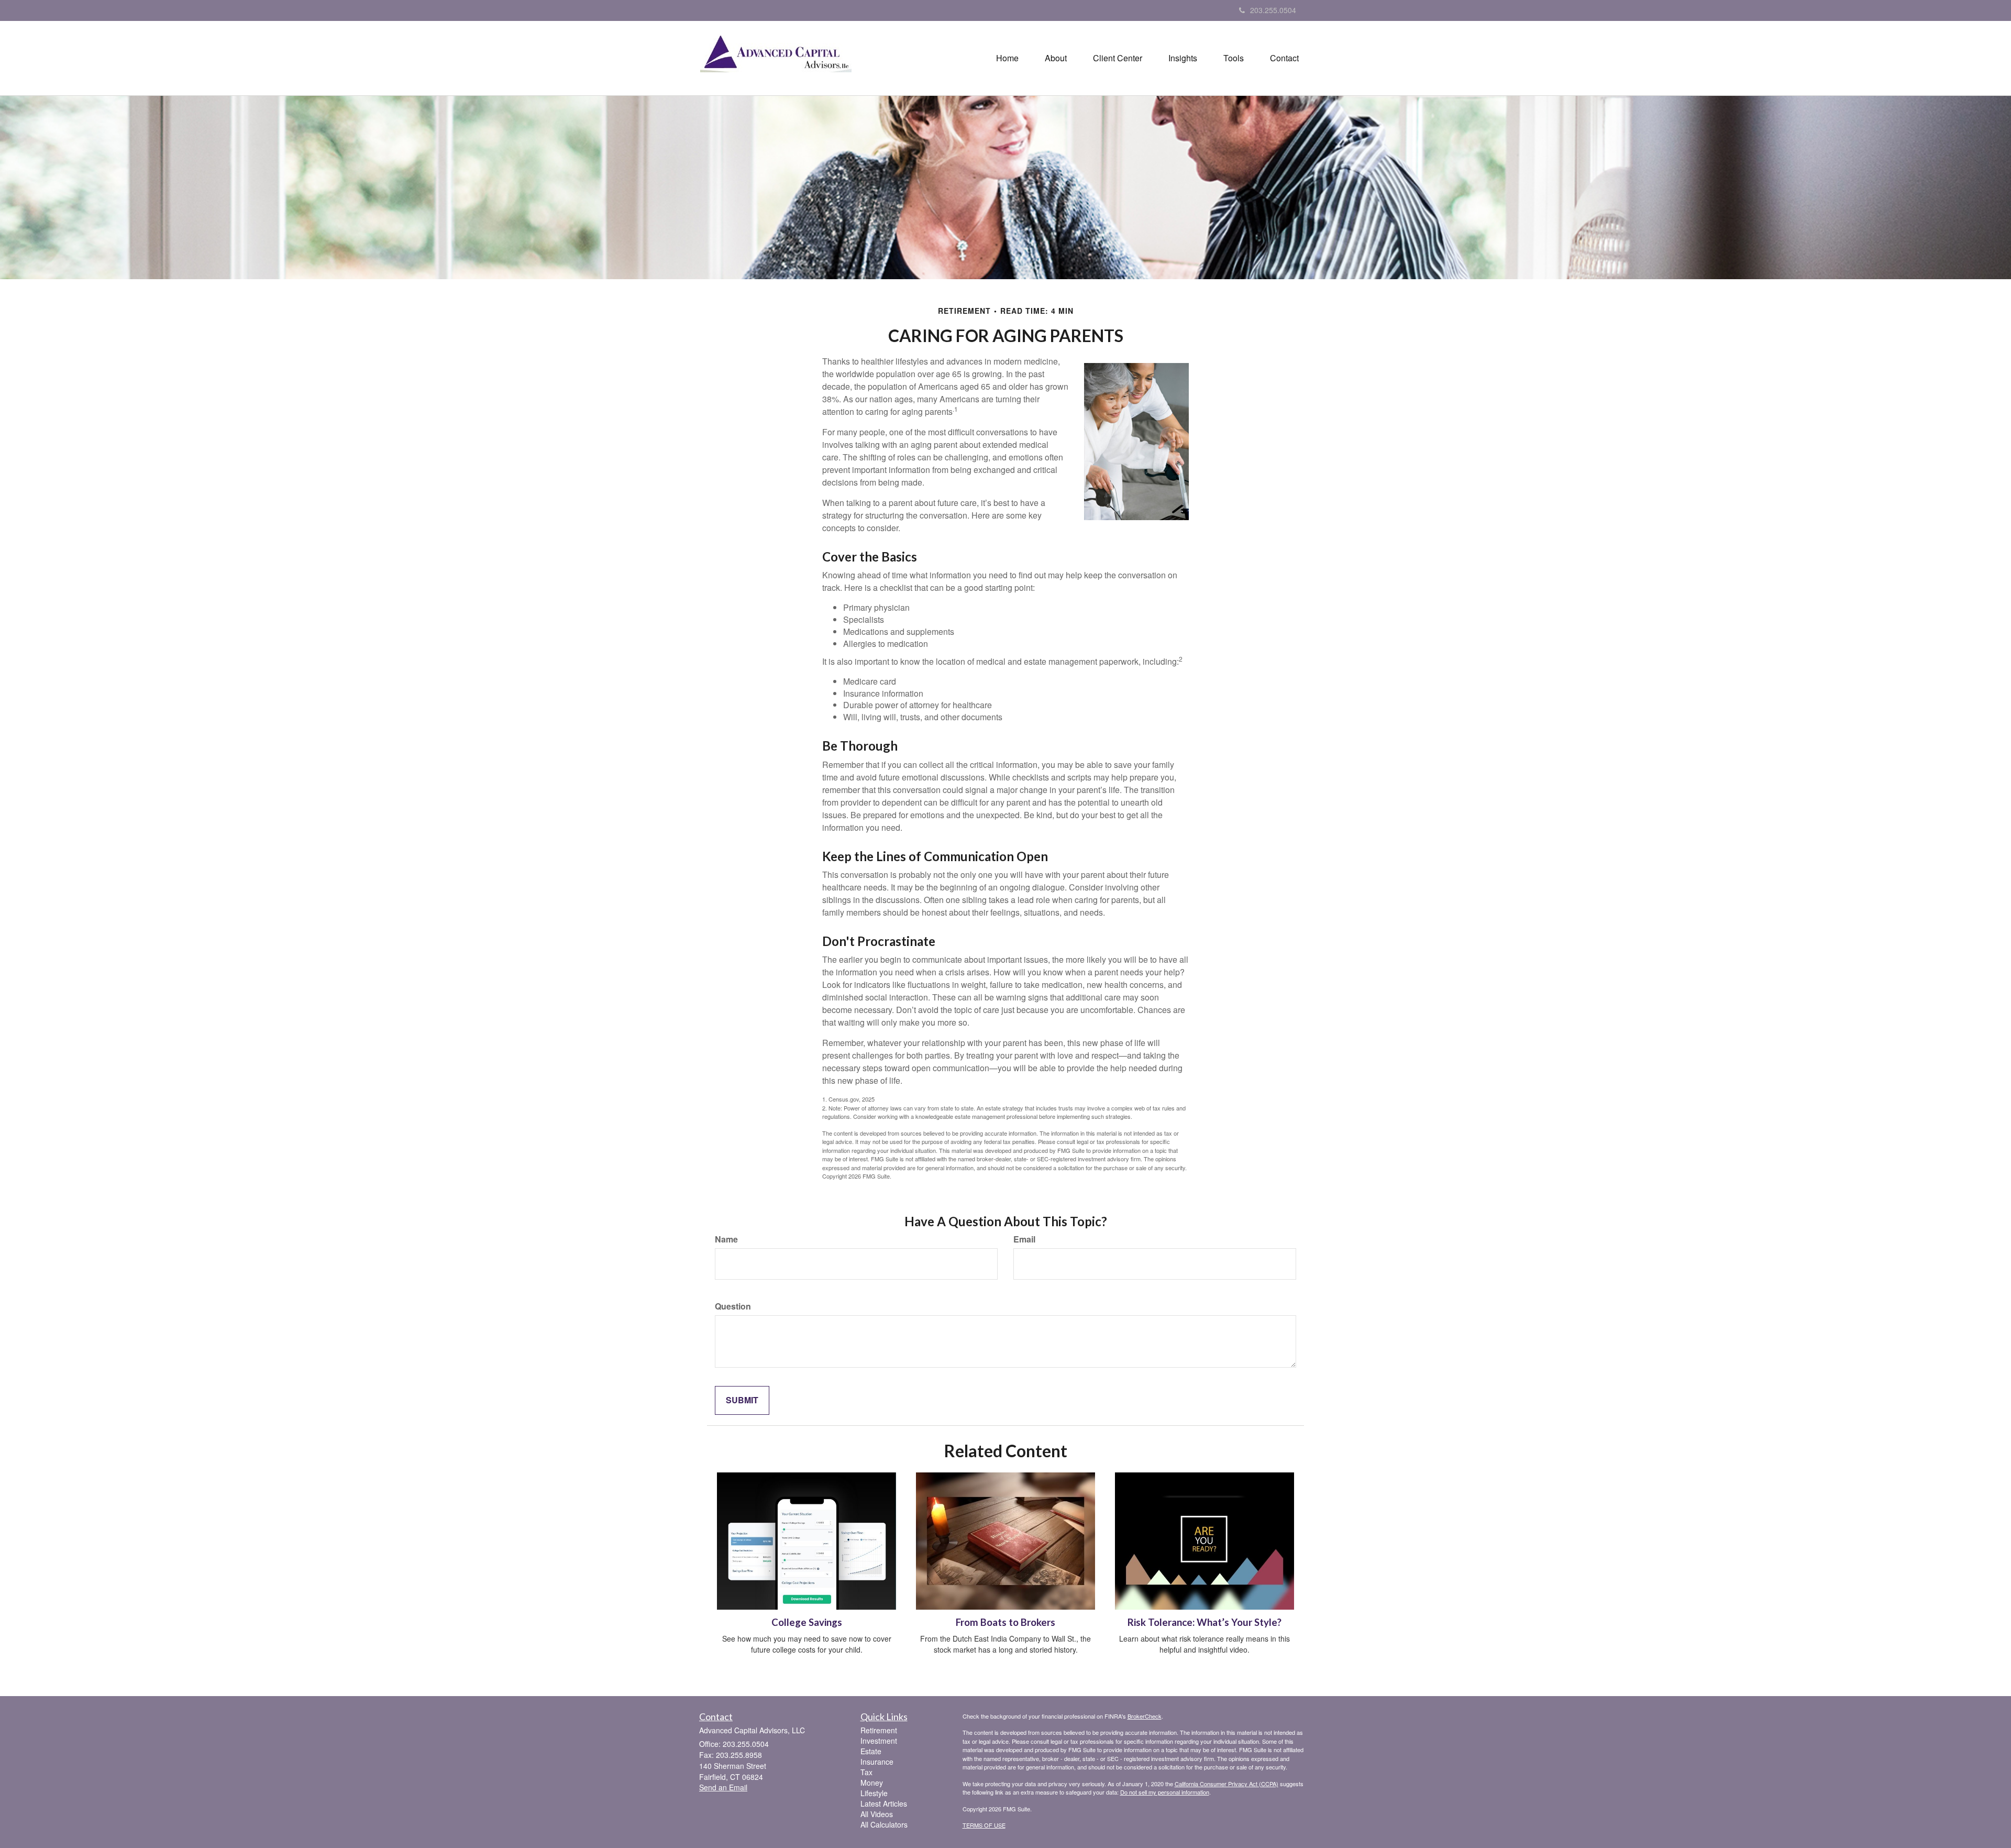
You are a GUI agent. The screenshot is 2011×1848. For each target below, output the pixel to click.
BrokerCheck (1145, 1716)
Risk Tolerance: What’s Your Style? (1205, 1622)
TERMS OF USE (984, 1825)
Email (1024, 1239)
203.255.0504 (1273, 10)
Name (726, 1239)
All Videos (877, 1814)
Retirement (879, 1730)
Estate (871, 1751)
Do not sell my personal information (1165, 1792)
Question (733, 1306)
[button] (1056, 58)
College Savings (807, 1622)
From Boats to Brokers (1005, 1622)
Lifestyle (874, 1793)
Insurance (877, 1762)
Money (872, 1783)
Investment (879, 1741)
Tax (866, 1772)
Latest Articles (884, 1803)
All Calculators (884, 1824)
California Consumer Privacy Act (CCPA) (1227, 1784)
